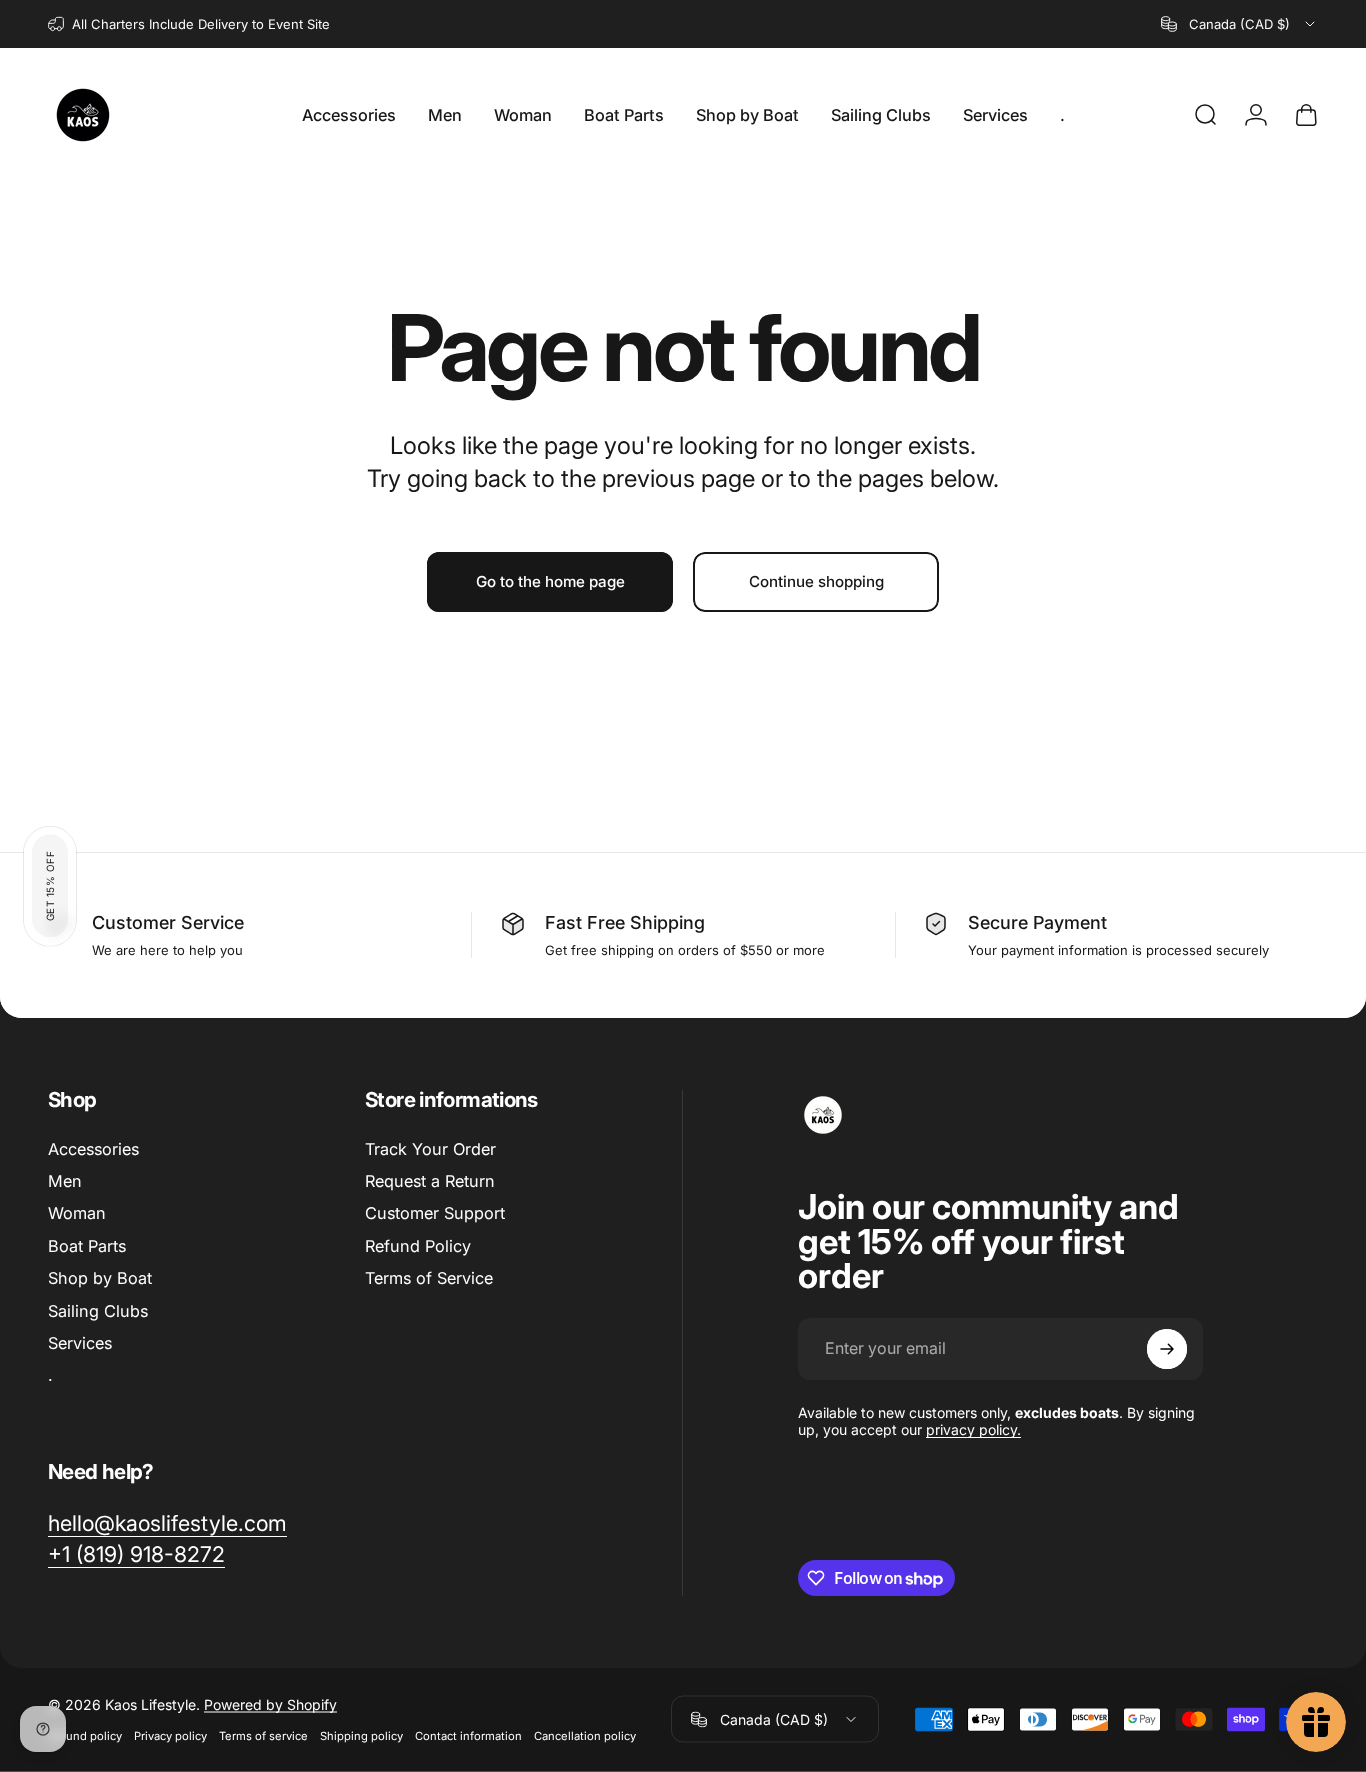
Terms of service (263, 1736)
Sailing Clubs (98, 1311)
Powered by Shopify (270, 1704)
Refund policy (85, 1736)
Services (80, 1343)
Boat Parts (87, 1246)
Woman (77, 1214)
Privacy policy (170, 1736)
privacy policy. (973, 1429)
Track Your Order (430, 1149)
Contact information (468, 1736)
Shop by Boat (100, 1278)
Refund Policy (418, 1246)
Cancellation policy (585, 1736)
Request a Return (430, 1181)
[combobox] (1239, 24)
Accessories (93, 1149)
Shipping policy (361, 1736)
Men (65, 1181)
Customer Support (435, 1214)
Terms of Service (429, 1278)
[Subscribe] (1167, 1349)
